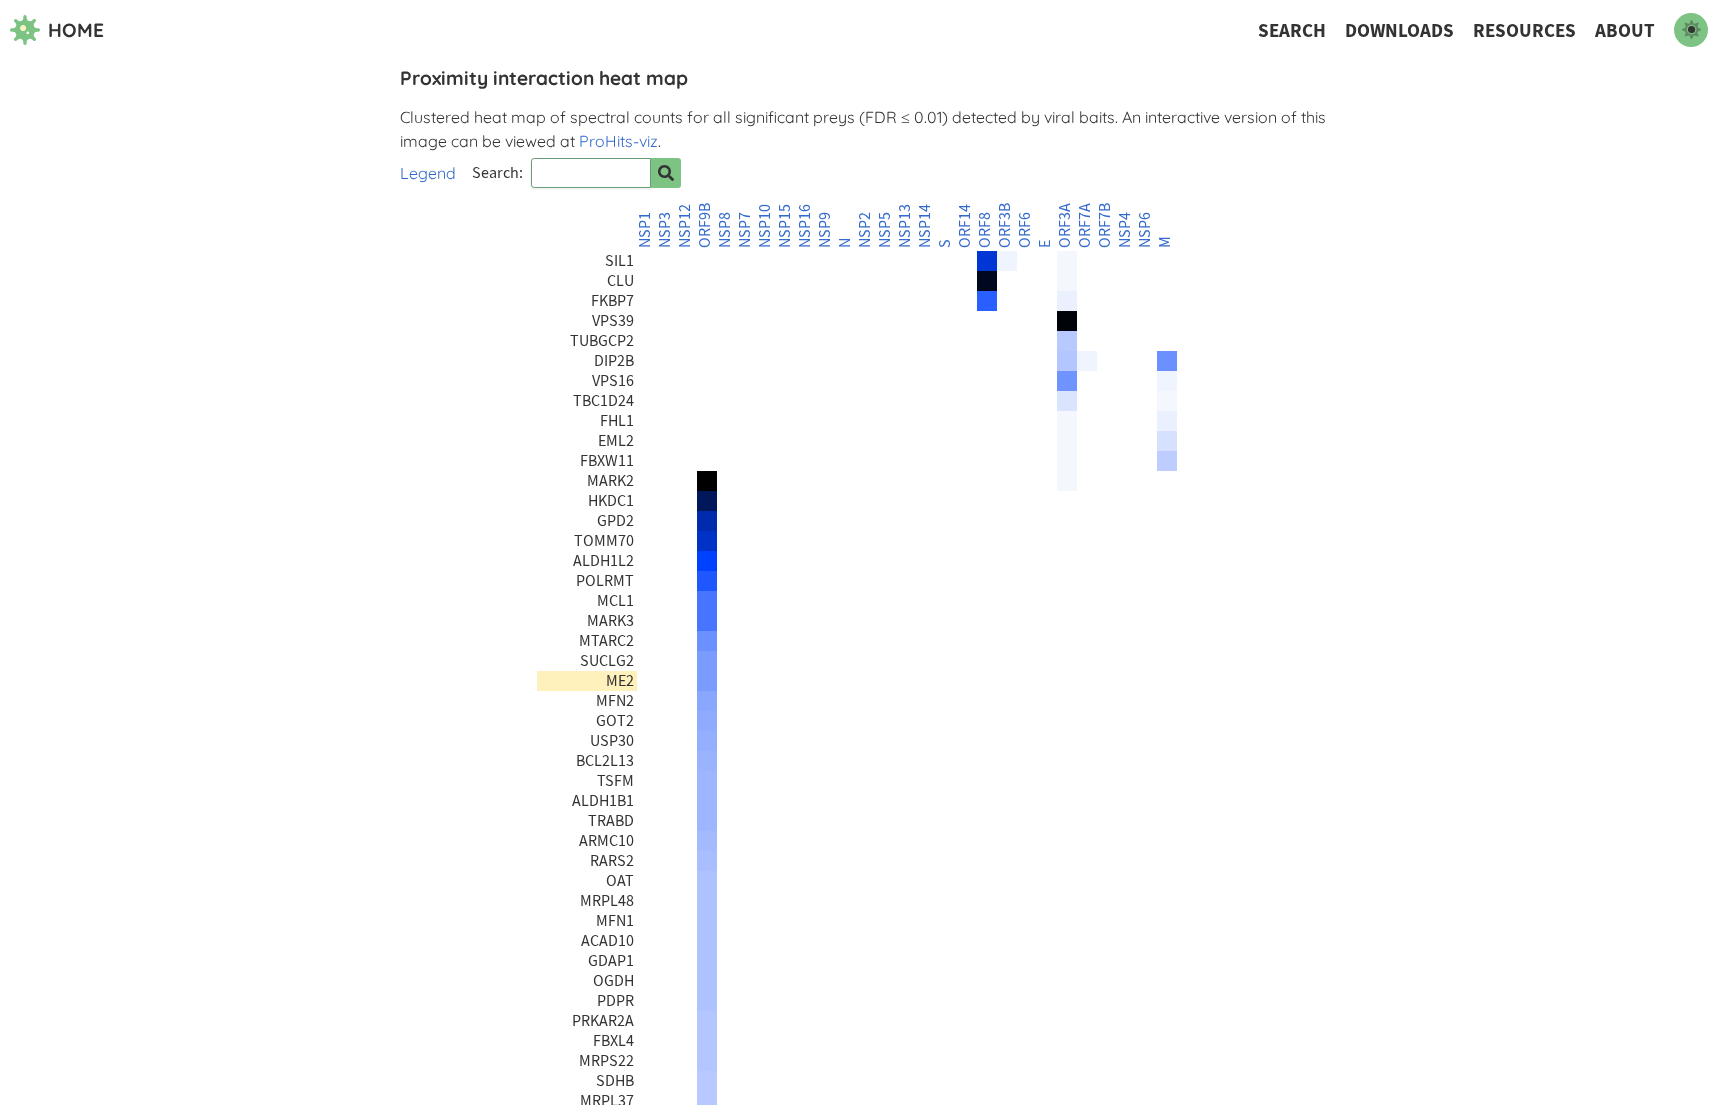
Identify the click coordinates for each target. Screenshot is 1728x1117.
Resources (1524, 30)
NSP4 (1125, 230)
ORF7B (1105, 225)
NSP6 (1145, 230)
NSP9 (825, 230)
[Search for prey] (666, 173)
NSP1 (645, 230)
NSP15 (785, 226)
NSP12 (685, 226)
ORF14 (965, 226)
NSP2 (865, 230)
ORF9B (705, 225)
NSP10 (765, 226)
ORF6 (1025, 230)
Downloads (1399, 30)
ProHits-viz (618, 141)
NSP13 (905, 226)
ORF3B (1005, 225)
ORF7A (1085, 225)
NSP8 (725, 230)
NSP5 (885, 230)
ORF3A (1065, 225)
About (1625, 30)
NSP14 (925, 226)
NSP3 (665, 230)
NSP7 (745, 230)
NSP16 (805, 226)
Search (1292, 30)
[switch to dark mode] (1691, 30)
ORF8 (985, 230)
